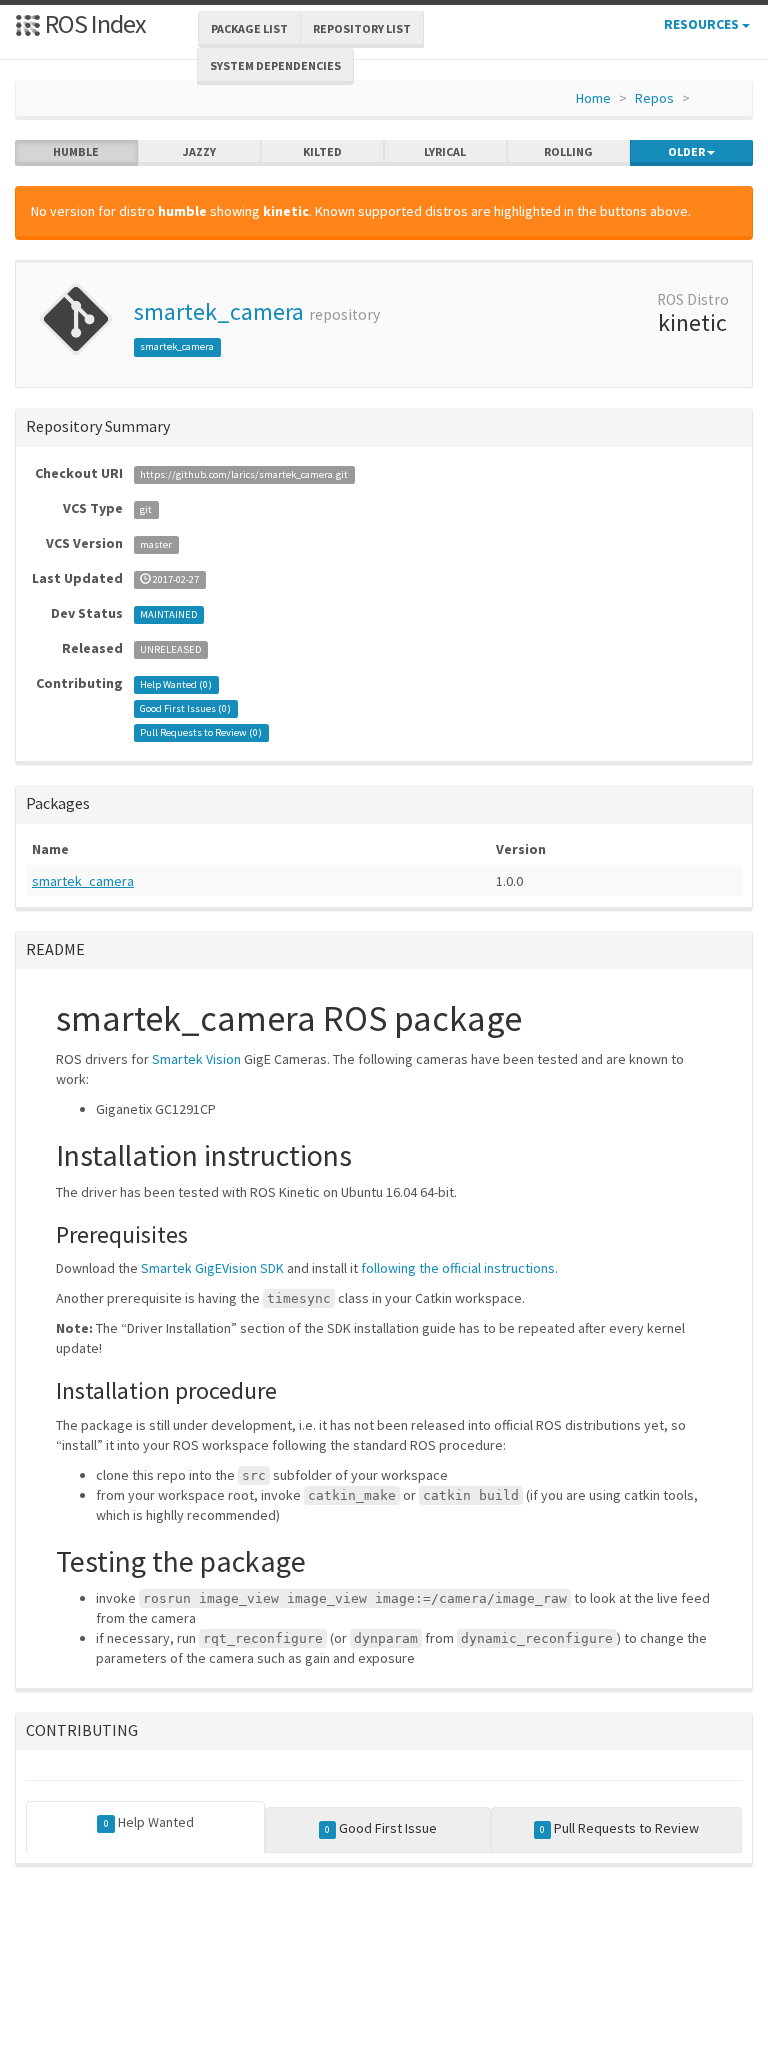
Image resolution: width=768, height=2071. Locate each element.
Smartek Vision (196, 1059)
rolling (568, 151)
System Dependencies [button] (275, 65)
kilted (322, 151)
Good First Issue (381, 1828)
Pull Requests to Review (619, 1828)
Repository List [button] (362, 28)
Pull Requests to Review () (201, 732)
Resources (703, 24)
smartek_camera (219, 311)
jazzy (199, 151)
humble (76, 151)
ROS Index (93, 23)
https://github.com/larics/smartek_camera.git (244, 474)
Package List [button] (249, 28)
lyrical (445, 151)
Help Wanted (149, 1822)
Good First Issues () (185, 708)
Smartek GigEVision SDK (212, 1268)
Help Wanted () (176, 684)
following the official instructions (458, 1268)
